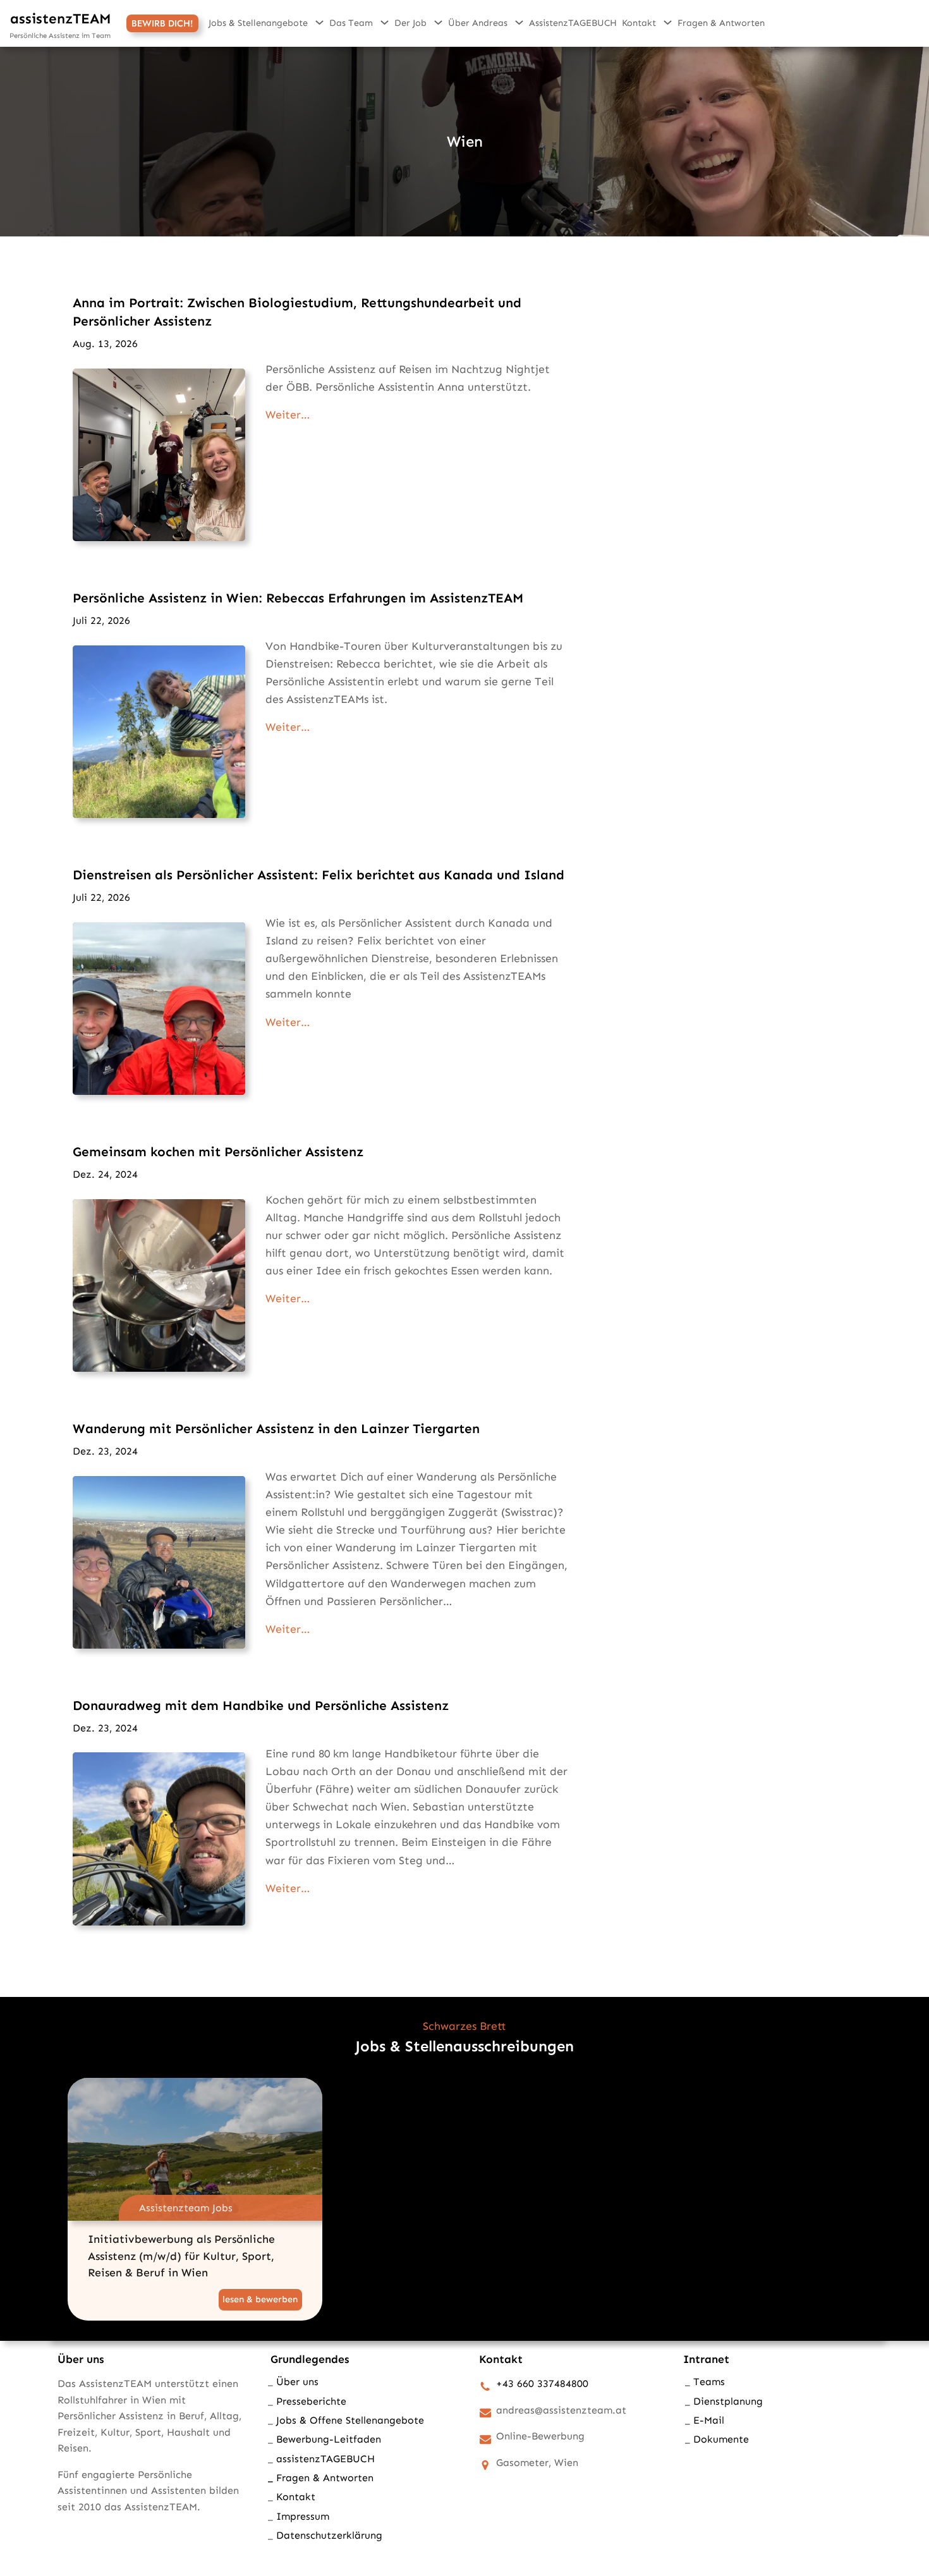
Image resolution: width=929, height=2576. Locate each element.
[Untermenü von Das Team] (385, 22)
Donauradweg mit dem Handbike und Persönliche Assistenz (261, 1705)
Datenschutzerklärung (329, 2535)
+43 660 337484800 (542, 2384)
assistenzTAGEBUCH (325, 2459)
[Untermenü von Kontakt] (668, 22)
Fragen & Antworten (325, 2478)
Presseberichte (311, 2401)
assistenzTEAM (61, 19)
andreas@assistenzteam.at (561, 2410)
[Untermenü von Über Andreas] (519, 22)
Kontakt (296, 2497)
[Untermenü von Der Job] (438, 22)
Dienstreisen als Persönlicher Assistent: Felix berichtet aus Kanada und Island (319, 875)
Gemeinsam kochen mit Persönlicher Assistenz (218, 1151)
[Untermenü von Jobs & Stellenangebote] (319, 22)
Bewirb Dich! (162, 23)
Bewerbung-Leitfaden (329, 2439)
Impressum (303, 2516)
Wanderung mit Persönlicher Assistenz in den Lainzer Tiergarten (276, 1428)
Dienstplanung (728, 2401)
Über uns (297, 2382)
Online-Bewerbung (540, 2436)
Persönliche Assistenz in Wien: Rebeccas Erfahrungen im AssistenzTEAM (298, 598)
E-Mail (709, 2420)
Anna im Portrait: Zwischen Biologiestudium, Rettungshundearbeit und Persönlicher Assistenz (297, 312)
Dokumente (721, 2439)
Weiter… (288, 415)
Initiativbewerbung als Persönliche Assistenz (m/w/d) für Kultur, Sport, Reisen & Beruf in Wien (181, 2256)
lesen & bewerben (262, 2301)
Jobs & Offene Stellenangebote (350, 2420)
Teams (709, 2382)
